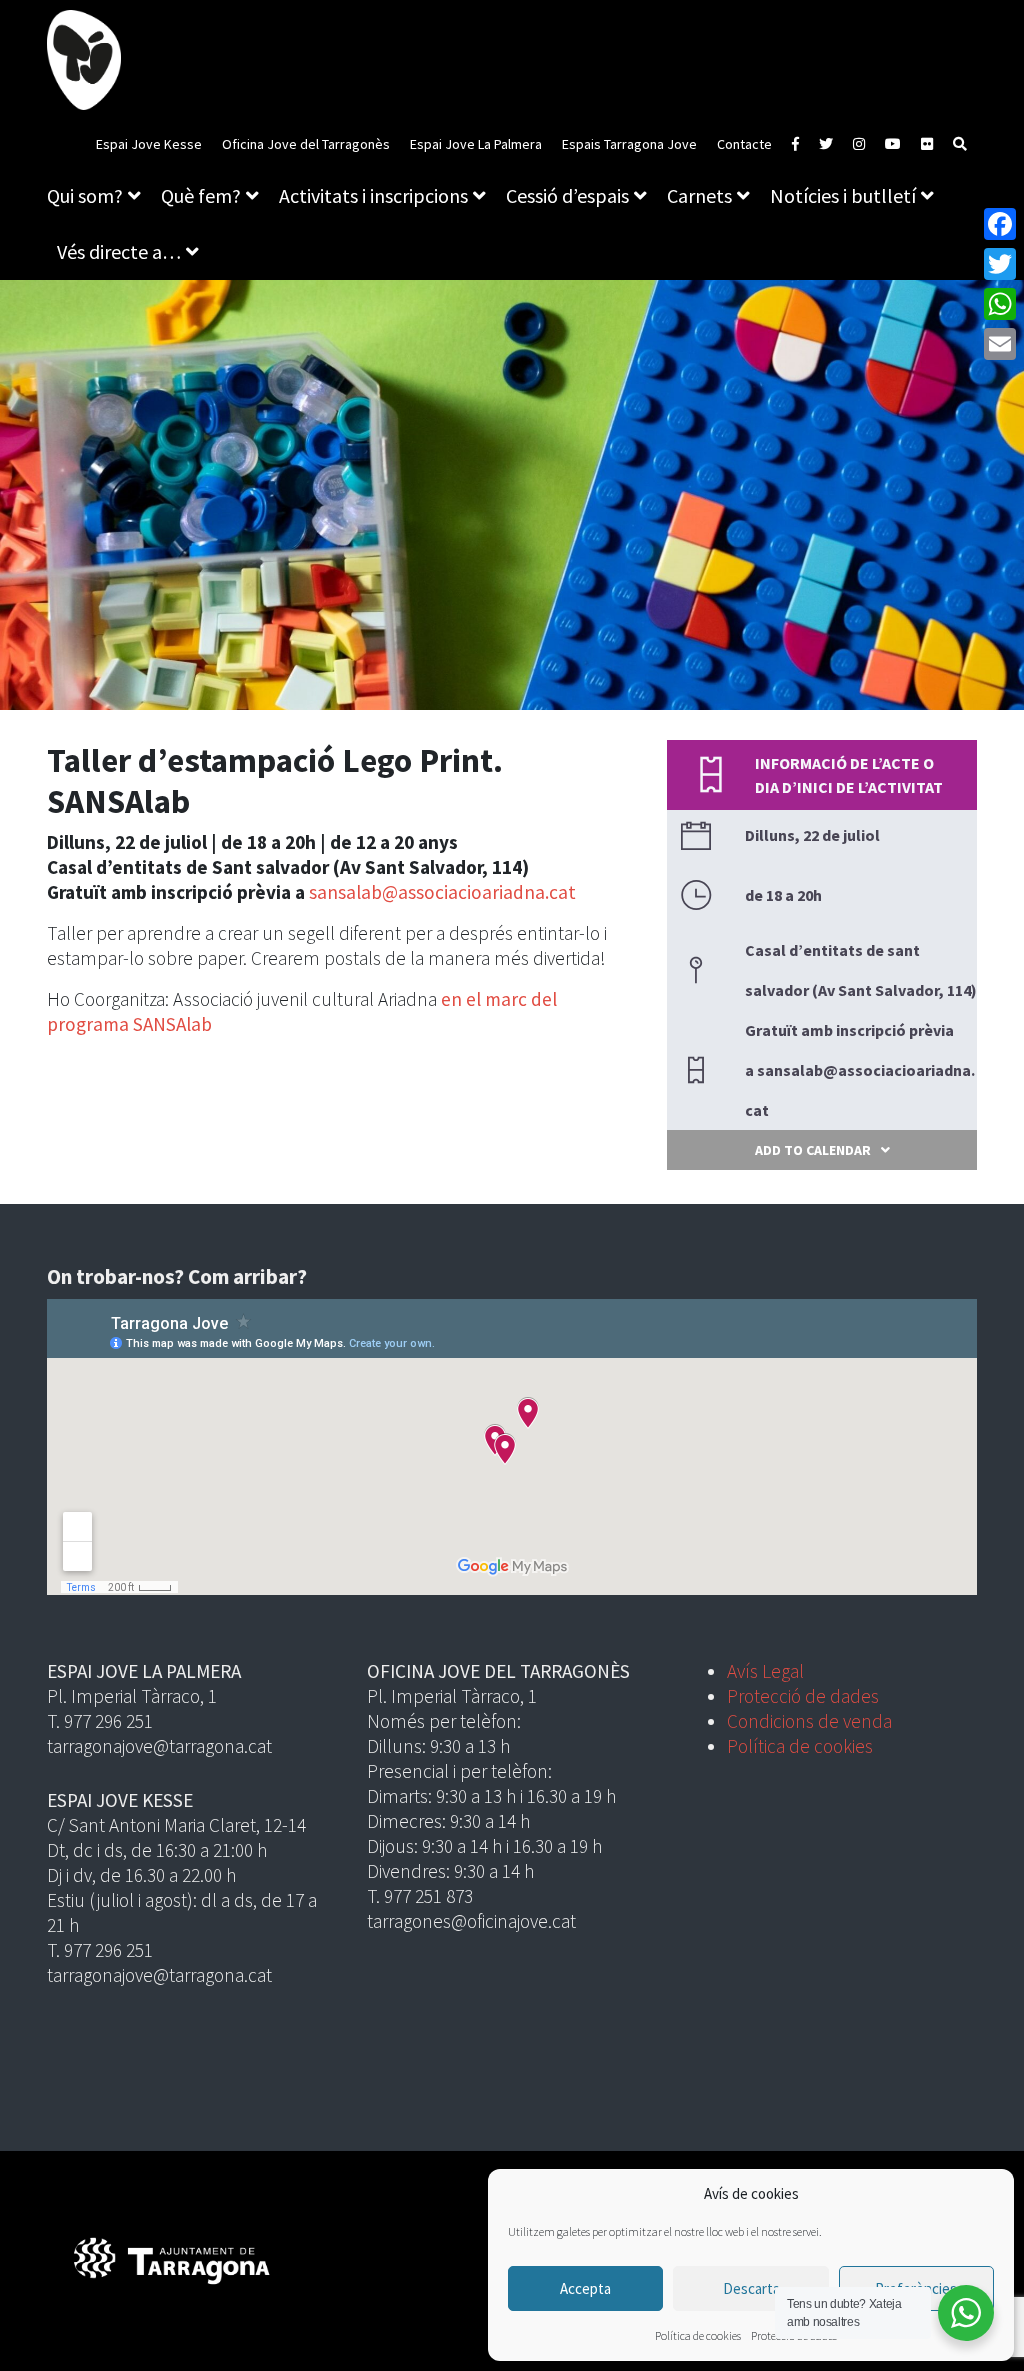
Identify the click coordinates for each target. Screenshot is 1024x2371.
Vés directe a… (119, 251)
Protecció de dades (803, 1696)
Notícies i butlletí (843, 195)
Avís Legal (765, 1671)
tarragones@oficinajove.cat (471, 1921)
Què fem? (201, 195)
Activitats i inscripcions (373, 195)
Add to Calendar (813, 1150)
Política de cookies (698, 2335)
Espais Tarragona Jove (629, 144)
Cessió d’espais (567, 195)
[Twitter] (1000, 264)
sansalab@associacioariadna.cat (442, 892)
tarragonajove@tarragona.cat (159, 1746)
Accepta (585, 2288)
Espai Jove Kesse (149, 144)
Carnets (699, 195)
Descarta (751, 2288)
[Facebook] (1000, 224)
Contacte (744, 144)
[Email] (1000, 344)
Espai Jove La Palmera (476, 144)
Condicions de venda (809, 1721)
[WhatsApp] (1000, 304)
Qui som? (85, 195)
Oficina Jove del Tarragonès (306, 144)
